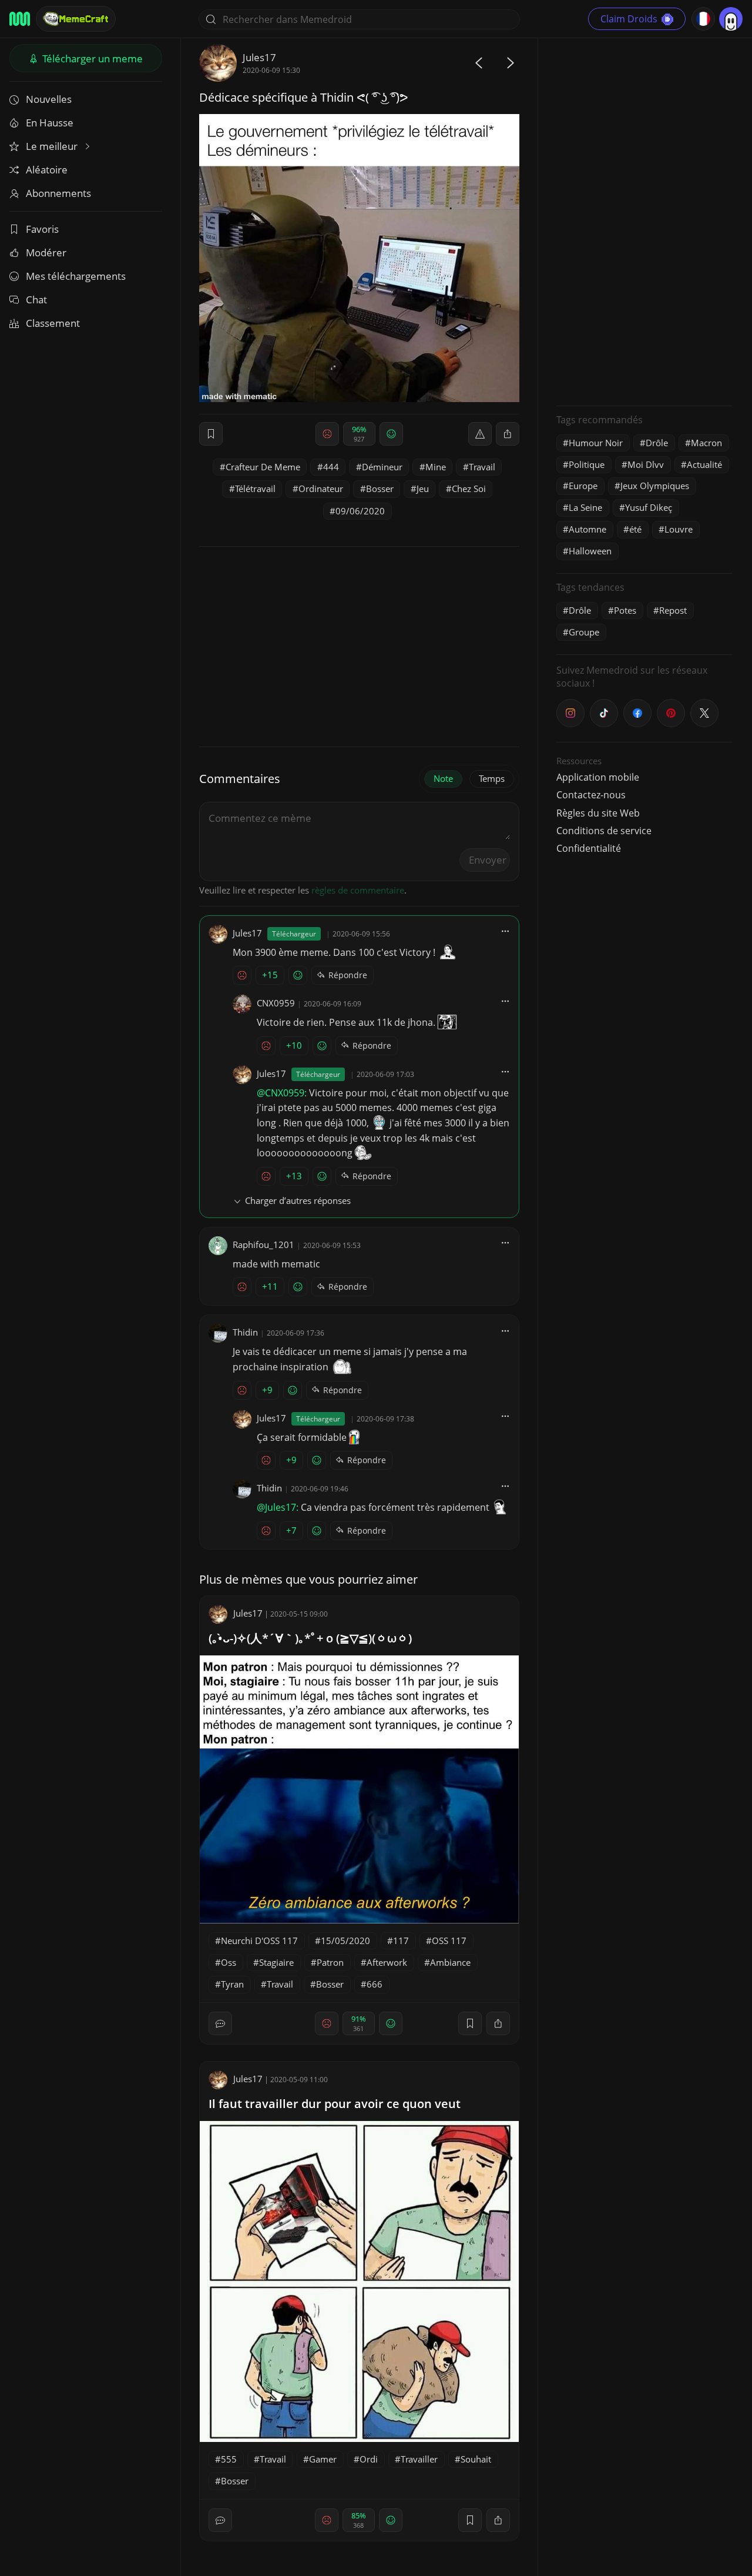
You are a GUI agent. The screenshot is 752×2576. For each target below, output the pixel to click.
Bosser (380, 489)
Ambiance (450, 1962)
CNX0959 (276, 1003)
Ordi (369, 2459)
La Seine (585, 507)
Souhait (476, 2459)
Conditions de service (604, 831)
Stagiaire (276, 1962)
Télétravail (255, 489)
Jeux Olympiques (655, 486)
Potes (625, 610)
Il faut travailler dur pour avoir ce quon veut (335, 2104)
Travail (482, 467)
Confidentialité (589, 848)
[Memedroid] (20, 19)
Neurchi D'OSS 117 (259, 1941)
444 (331, 467)
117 (401, 1941)
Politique (587, 464)
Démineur (382, 467)
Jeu (423, 489)
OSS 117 (449, 1941)
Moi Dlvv (646, 464)
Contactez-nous (591, 795)
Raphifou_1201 (263, 1244)
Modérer (46, 252)
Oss (229, 1962)
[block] (508, 434)
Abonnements (58, 193)
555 (229, 2459)
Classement (53, 323)
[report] (480, 434)
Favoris (42, 229)
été (635, 529)
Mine (436, 467)
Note (443, 778)
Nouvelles (49, 99)
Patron (330, 1962)
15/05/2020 (345, 1941)
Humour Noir (596, 443)
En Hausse (50, 123)
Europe (583, 486)
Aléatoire (47, 170)
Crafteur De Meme (263, 467)
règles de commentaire (358, 890)
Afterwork (387, 1962)
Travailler (419, 2459)
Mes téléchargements (76, 276)
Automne (587, 529)
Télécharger (91, 58)
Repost (673, 610)
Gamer (323, 2459)
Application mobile (598, 777)
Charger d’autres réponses (298, 1200)
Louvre (679, 529)
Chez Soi (469, 489)
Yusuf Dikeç (649, 507)
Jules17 (259, 57)
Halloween (590, 551)
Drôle (657, 443)
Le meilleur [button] (53, 146)
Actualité (704, 464)
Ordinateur (321, 489)
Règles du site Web (598, 813)
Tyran (232, 1984)
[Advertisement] (644, 220)
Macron (706, 443)
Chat (36, 300)
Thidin (245, 1332)
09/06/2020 (360, 511)
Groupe (584, 632)
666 (375, 1984)
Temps (492, 778)
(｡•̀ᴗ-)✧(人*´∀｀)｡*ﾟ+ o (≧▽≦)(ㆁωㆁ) (310, 1638)
